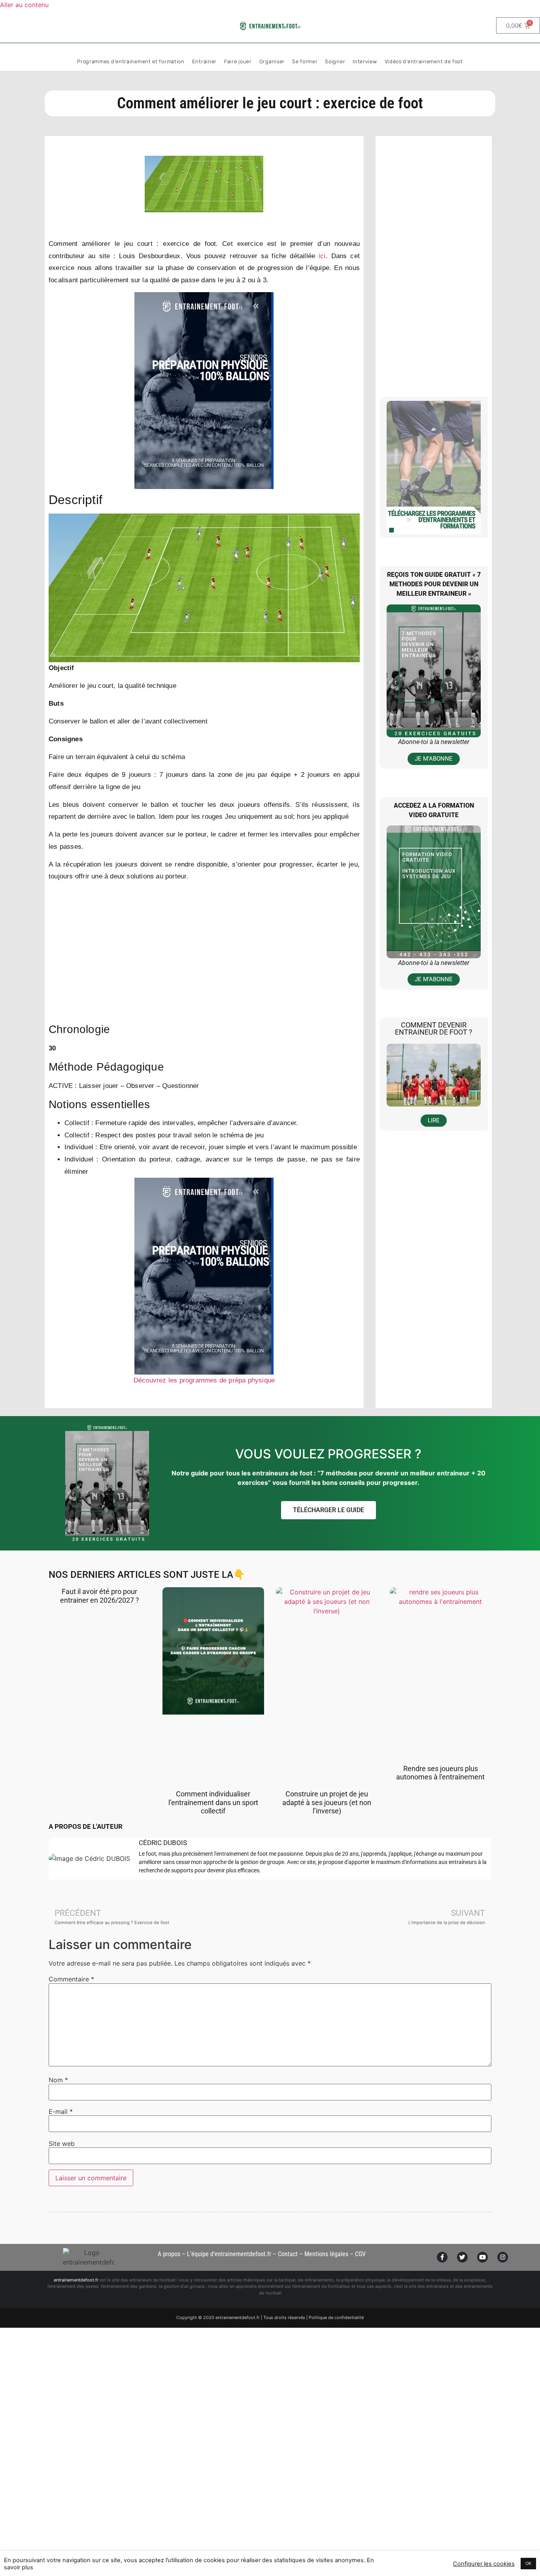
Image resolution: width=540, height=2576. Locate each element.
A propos (169, 2254)
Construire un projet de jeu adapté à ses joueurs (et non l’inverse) (327, 1802)
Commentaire (71, 1979)
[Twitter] (462, 2257)
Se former (305, 61)
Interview (365, 61)
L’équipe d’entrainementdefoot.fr (229, 2254)
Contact (288, 2254)
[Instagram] (503, 2257)
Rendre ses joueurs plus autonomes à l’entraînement (440, 1773)
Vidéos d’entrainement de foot (424, 61)
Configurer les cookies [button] (484, 2564)
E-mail (61, 2111)
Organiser (272, 61)
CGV (360, 2254)
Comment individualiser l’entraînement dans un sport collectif (213, 1802)
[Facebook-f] (442, 2257)
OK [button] (528, 2563)
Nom (58, 2080)
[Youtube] (482, 2257)
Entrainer (204, 61)
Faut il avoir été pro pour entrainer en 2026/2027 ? (100, 1596)
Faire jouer (238, 61)
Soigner (335, 61)
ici (320, 256)
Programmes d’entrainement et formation (131, 61)
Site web (62, 2144)
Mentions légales (326, 2254)
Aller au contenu (24, 5)
